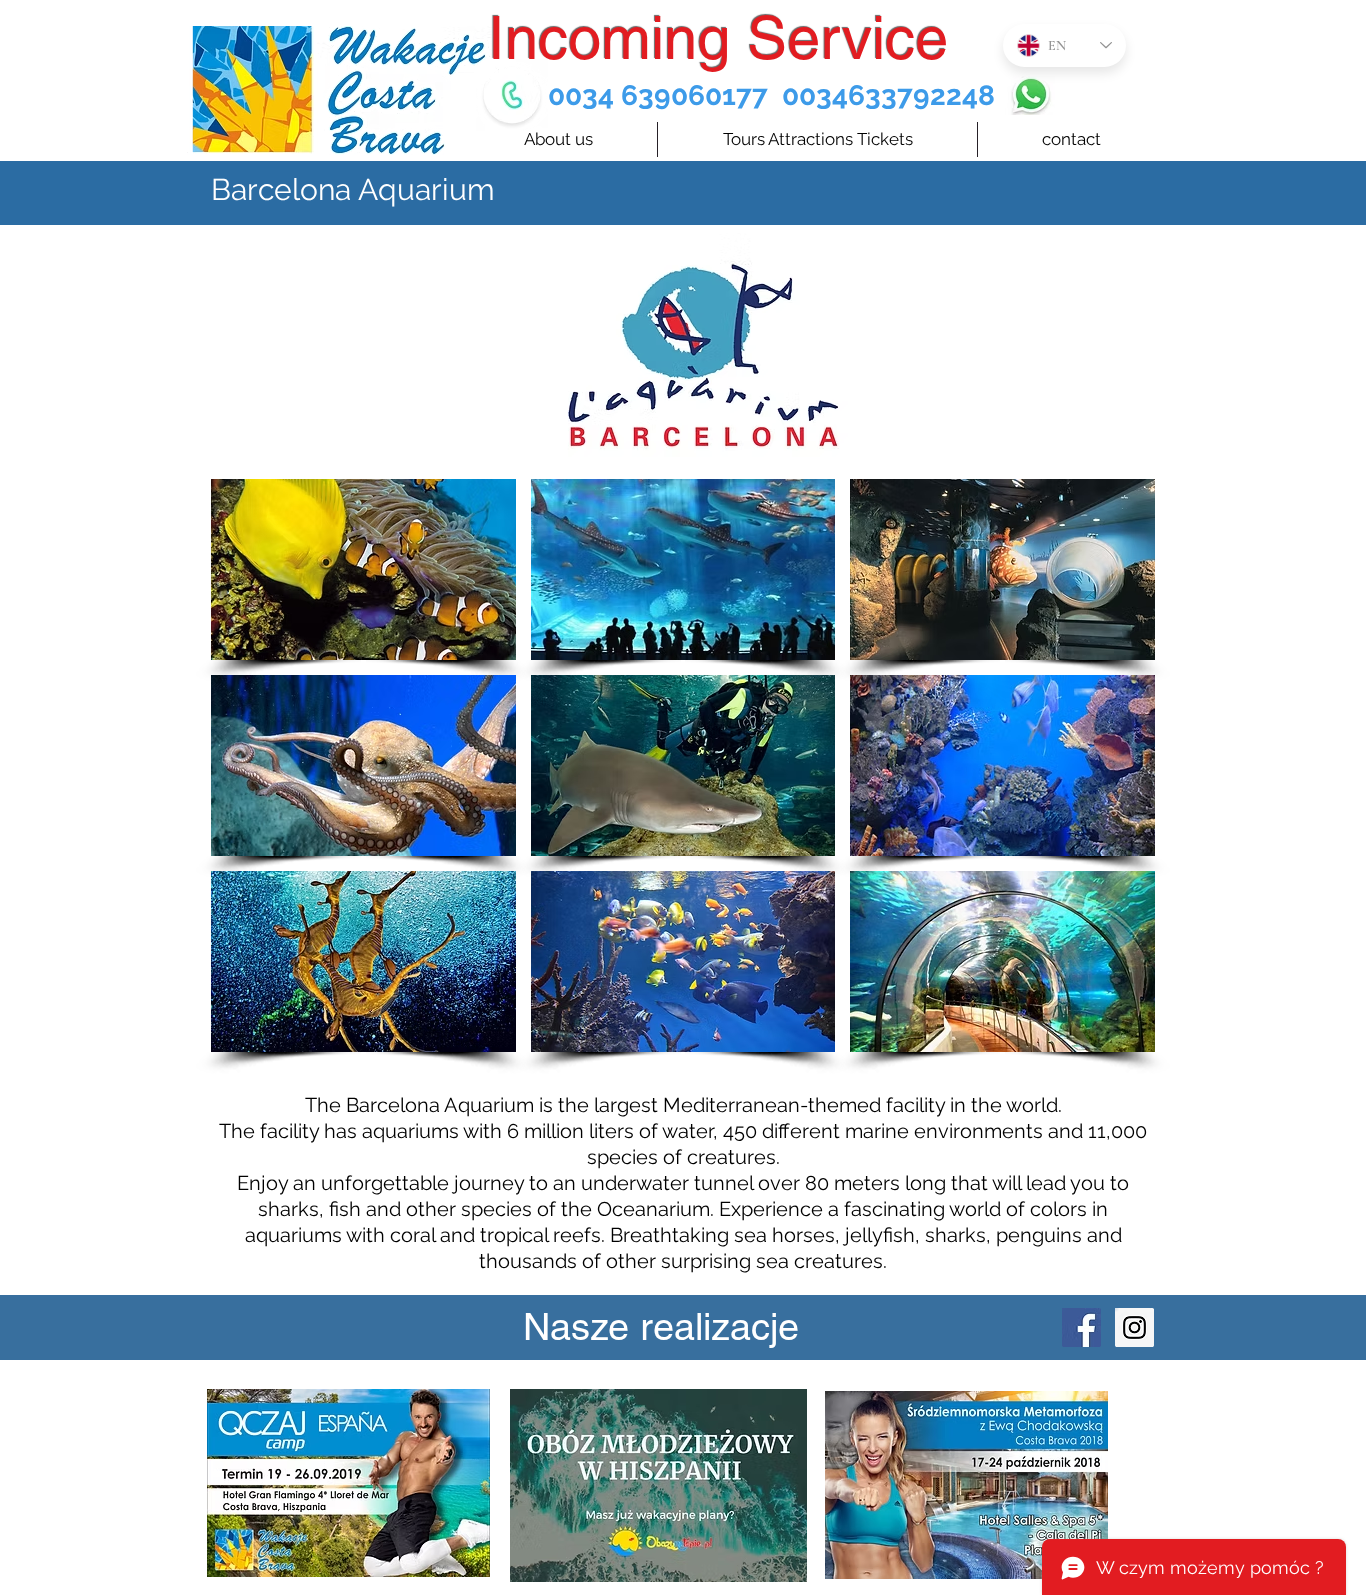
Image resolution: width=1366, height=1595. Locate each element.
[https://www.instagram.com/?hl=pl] (1134, 1327)
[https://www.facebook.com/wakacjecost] (1081, 1327)
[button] (363, 569)
